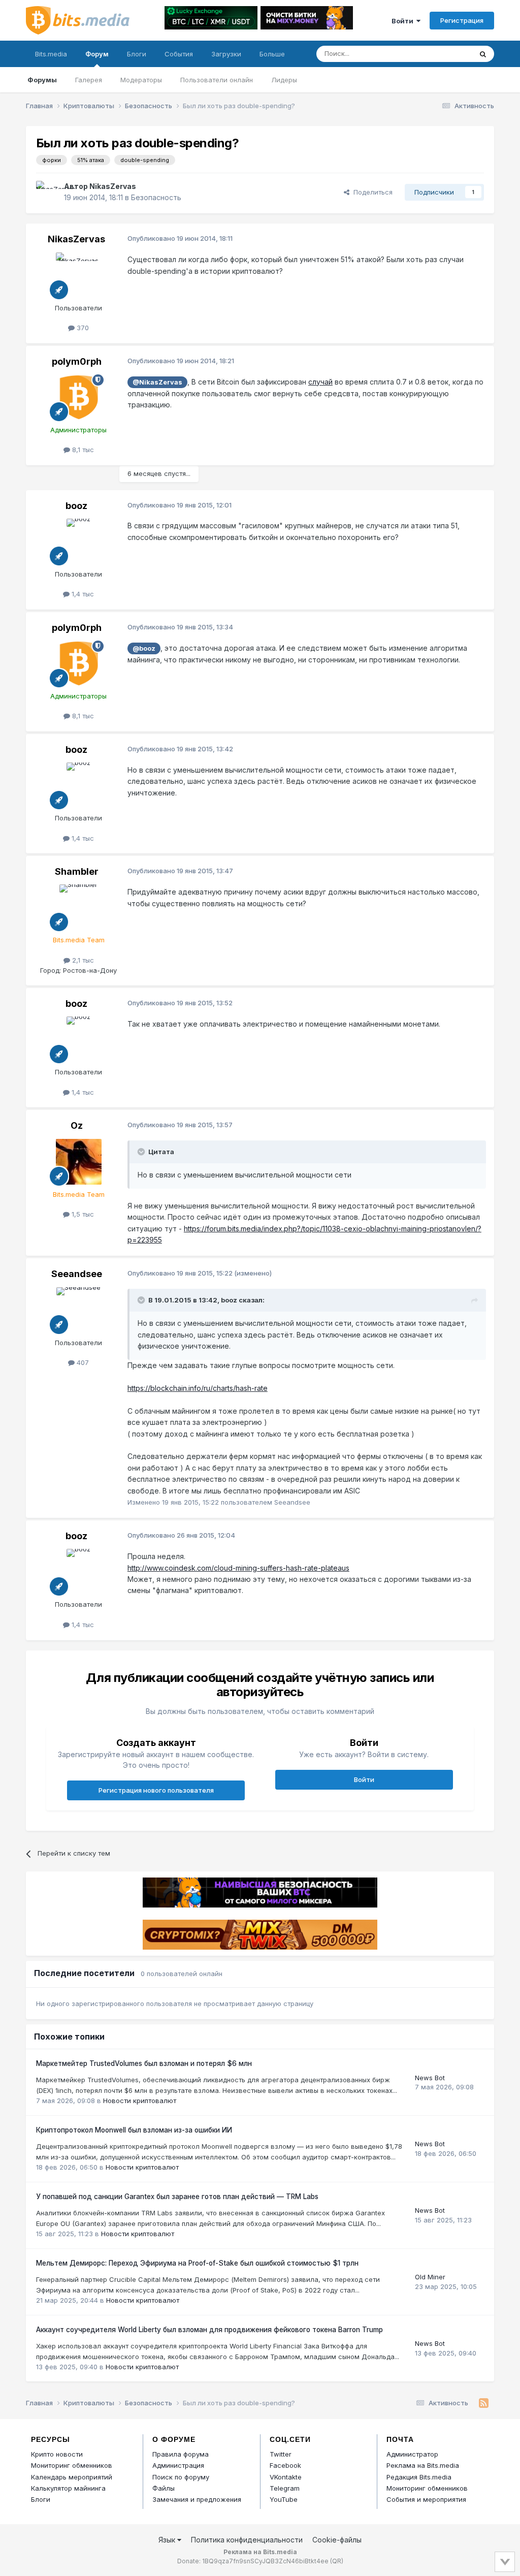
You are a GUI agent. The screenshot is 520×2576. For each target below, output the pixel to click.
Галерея (89, 80)
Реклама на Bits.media (423, 2465)
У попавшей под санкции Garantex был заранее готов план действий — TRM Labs (177, 2197)
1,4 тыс (82, 594)
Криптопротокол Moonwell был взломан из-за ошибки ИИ (134, 2130)
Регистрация (462, 20)
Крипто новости (57, 2454)
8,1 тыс (82, 450)
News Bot (430, 2078)
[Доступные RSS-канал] (484, 2403)
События (179, 54)
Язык (168, 2540)
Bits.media (51, 54)
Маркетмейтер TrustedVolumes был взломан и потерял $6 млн (144, 2063)
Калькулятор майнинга (68, 2488)
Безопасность (156, 197)
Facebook (285, 2465)
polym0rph (77, 361)
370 (82, 328)
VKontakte (286, 2477)
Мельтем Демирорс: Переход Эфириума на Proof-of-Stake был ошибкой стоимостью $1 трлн (197, 2263)
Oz (77, 1125)
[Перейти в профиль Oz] (79, 1162)
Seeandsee (77, 1274)
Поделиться (371, 192)
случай (320, 382)
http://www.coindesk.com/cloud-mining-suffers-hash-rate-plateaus (238, 1568)
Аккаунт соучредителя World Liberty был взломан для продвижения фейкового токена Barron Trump (209, 2330)
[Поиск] (483, 54)
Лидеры (284, 80)
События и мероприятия (426, 2499)
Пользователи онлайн (217, 80)
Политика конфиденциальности (247, 2540)
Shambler (77, 871)
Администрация (178, 2465)
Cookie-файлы (337, 2540)
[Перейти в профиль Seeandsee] (79, 1310)
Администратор (412, 2454)
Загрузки (226, 54)
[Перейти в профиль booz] (79, 542)
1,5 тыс (82, 1214)
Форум (97, 54)
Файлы (164, 2488)
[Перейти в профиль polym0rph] (79, 397)
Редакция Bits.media (419, 2477)
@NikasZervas (157, 382)
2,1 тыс (82, 960)
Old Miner (430, 2277)
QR (337, 2561)
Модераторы (141, 80)
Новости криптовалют (140, 2101)
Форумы (42, 80)
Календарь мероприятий (72, 2477)
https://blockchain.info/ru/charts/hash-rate (198, 1388)
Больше (272, 54)
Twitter (281, 2454)
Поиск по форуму (181, 2477)
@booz (144, 648)
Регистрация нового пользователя (156, 1790)
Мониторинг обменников (72, 2465)
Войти (404, 21)
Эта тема (445, 54)
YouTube (284, 2499)
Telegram (285, 2488)
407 (82, 1362)
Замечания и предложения (197, 2499)
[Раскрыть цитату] (142, 1152)
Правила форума (181, 2454)
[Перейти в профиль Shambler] (79, 907)
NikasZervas (113, 186)
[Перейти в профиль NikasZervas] (47, 192)
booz (76, 506)
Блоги (137, 54)
